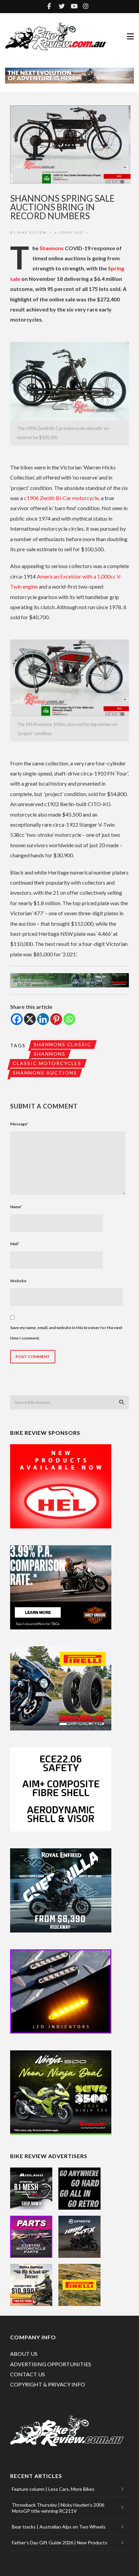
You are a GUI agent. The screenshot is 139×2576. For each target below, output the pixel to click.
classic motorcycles (47, 1063)
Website (18, 1281)
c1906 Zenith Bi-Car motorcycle (61, 498)
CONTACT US (27, 2374)
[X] (30, 1019)
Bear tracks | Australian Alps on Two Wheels (59, 2527)
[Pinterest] (56, 1019)
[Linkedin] (43, 1019)
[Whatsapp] (69, 1019)
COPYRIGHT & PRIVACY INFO (48, 2384)
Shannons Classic (63, 1044)
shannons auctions (45, 1073)
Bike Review (32, 232)
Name (16, 1207)
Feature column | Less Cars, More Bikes (53, 2489)
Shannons (52, 248)
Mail (15, 1244)
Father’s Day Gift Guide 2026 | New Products (60, 2542)
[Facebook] (17, 1019)
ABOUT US (24, 2354)
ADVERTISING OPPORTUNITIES (51, 2364)
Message (19, 1124)
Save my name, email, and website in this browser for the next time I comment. (66, 1333)
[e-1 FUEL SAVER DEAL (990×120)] (69, 980)
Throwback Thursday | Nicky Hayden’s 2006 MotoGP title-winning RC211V (58, 2508)
